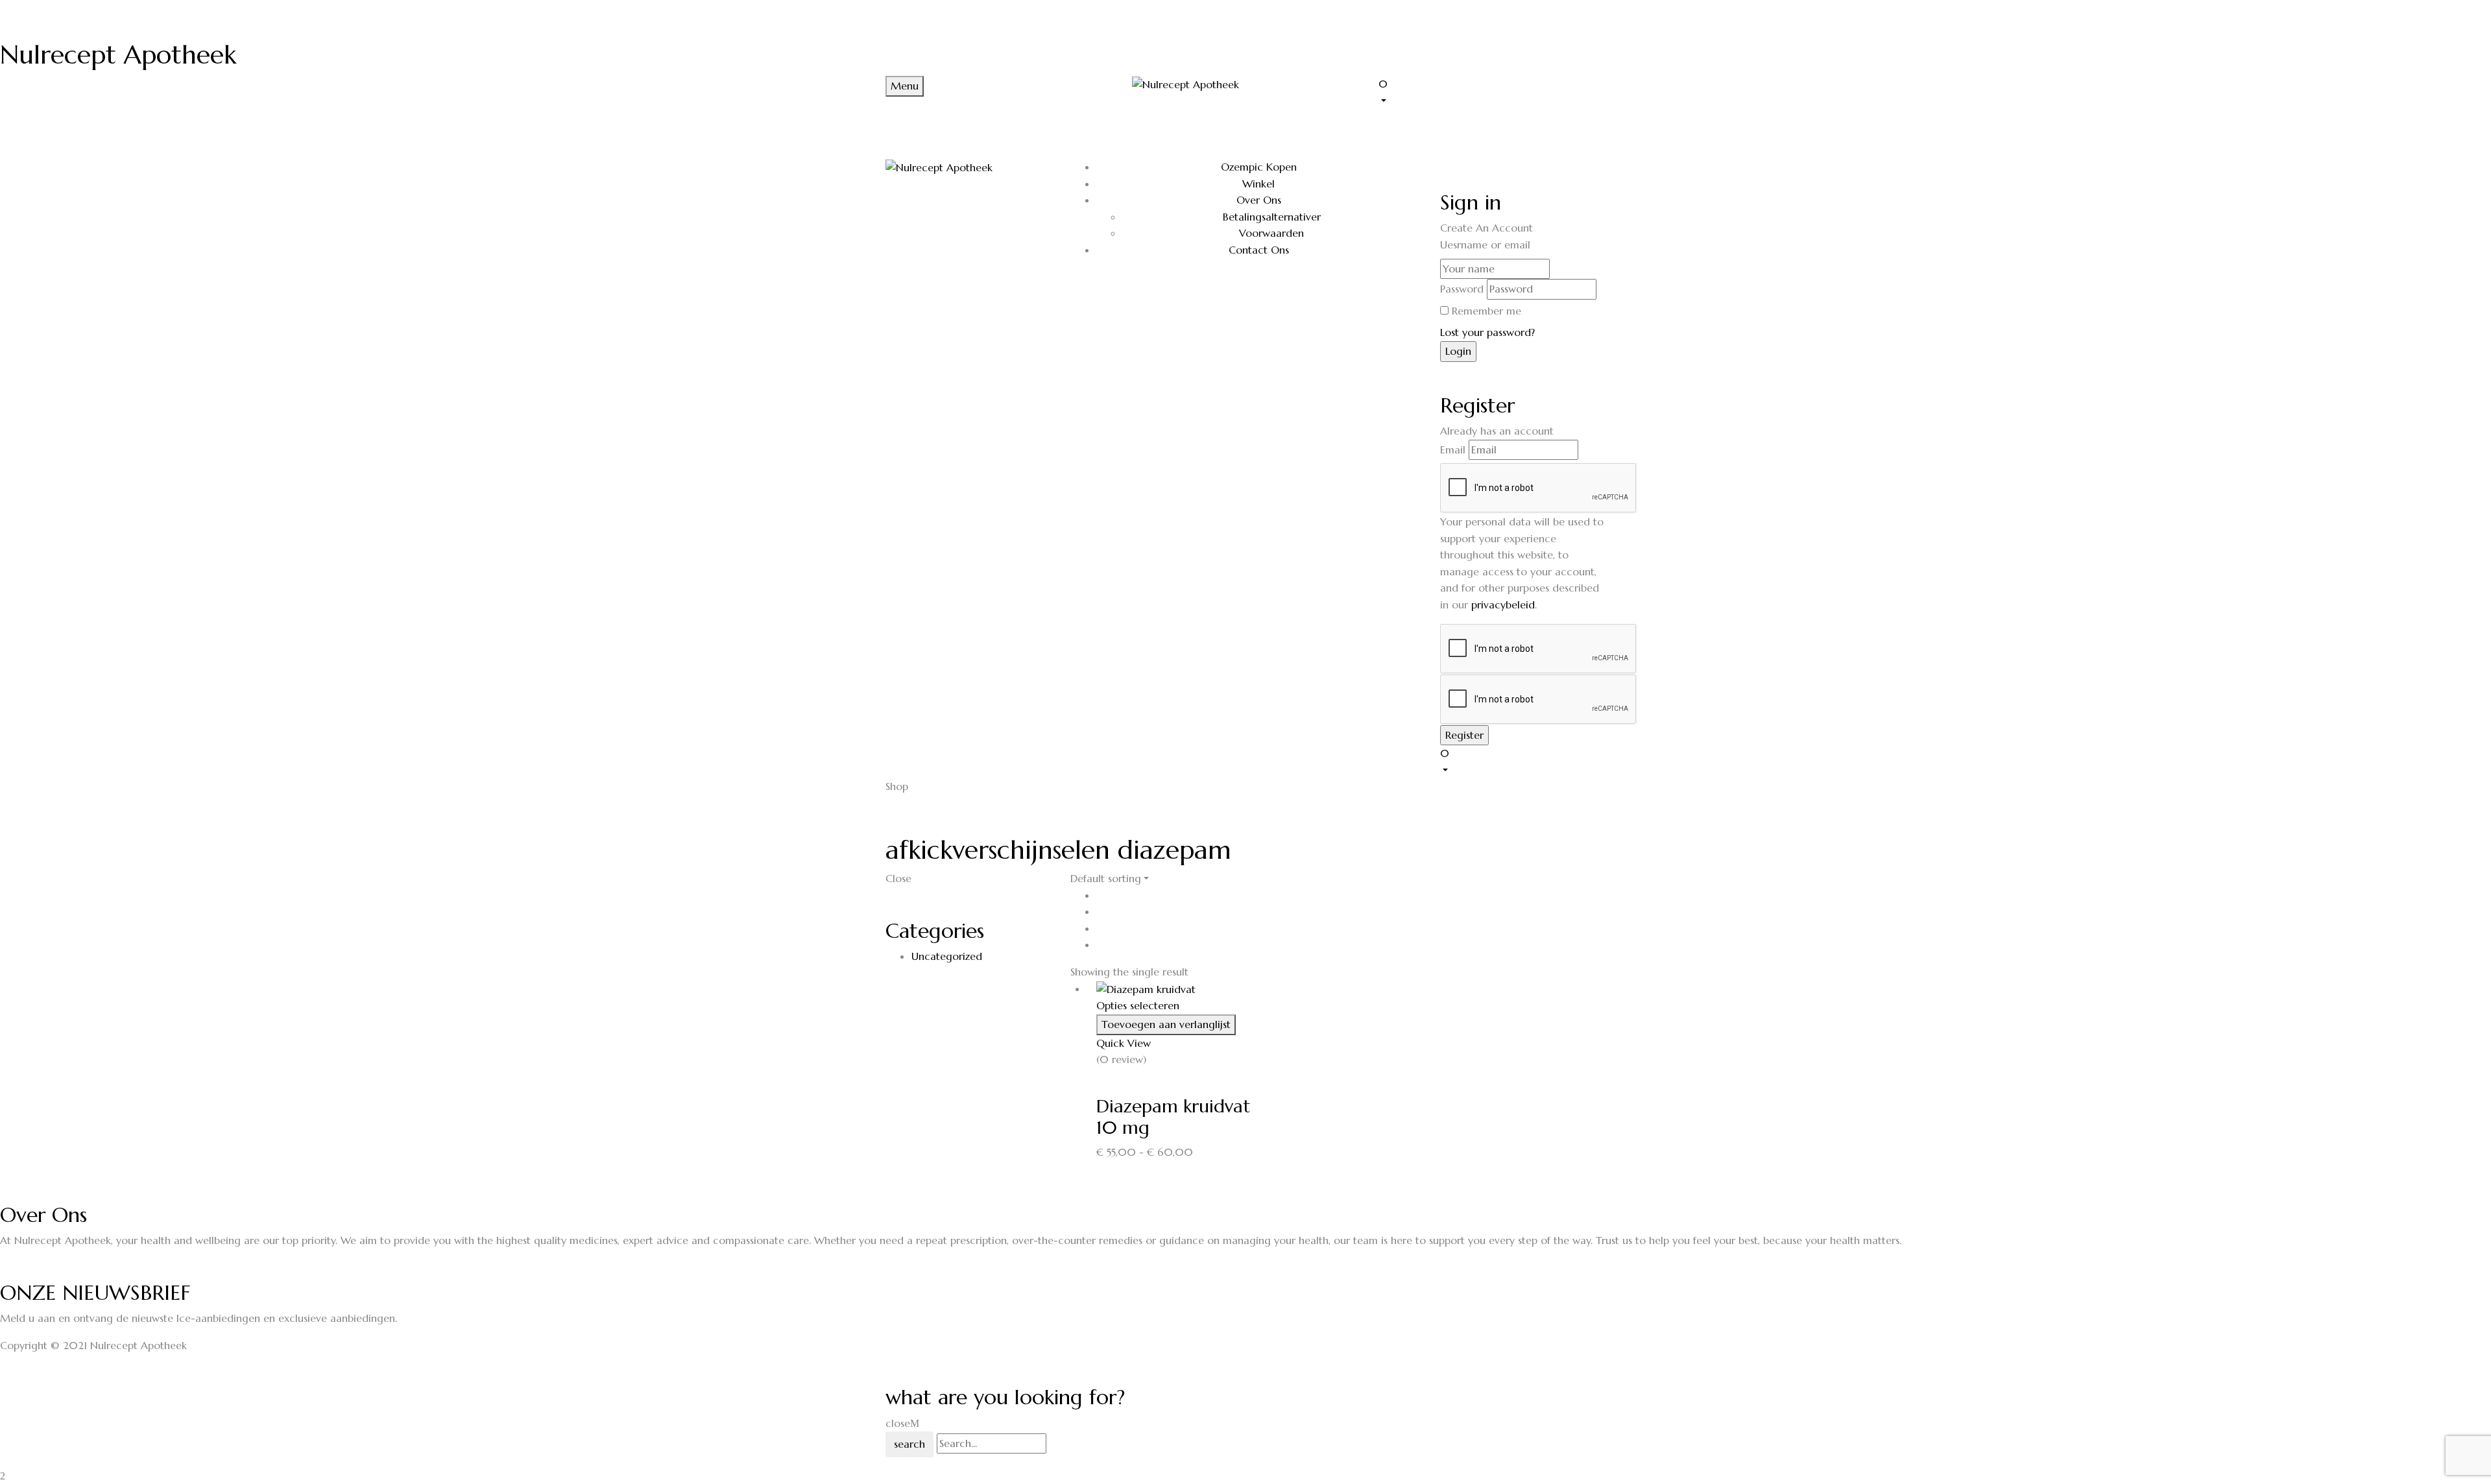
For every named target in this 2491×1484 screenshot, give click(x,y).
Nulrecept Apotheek (118, 54)
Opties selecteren (1138, 1005)
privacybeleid (1503, 604)
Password (1462, 289)
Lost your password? (1487, 332)
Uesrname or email (1485, 245)
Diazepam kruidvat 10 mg (1173, 1117)
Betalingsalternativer (1272, 217)
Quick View (1124, 1043)
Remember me (1486, 311)
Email (1453, 449)
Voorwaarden (1271, 233)
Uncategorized (947, 956)
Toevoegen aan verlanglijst (1166, 1024)
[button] (1492, 91)
